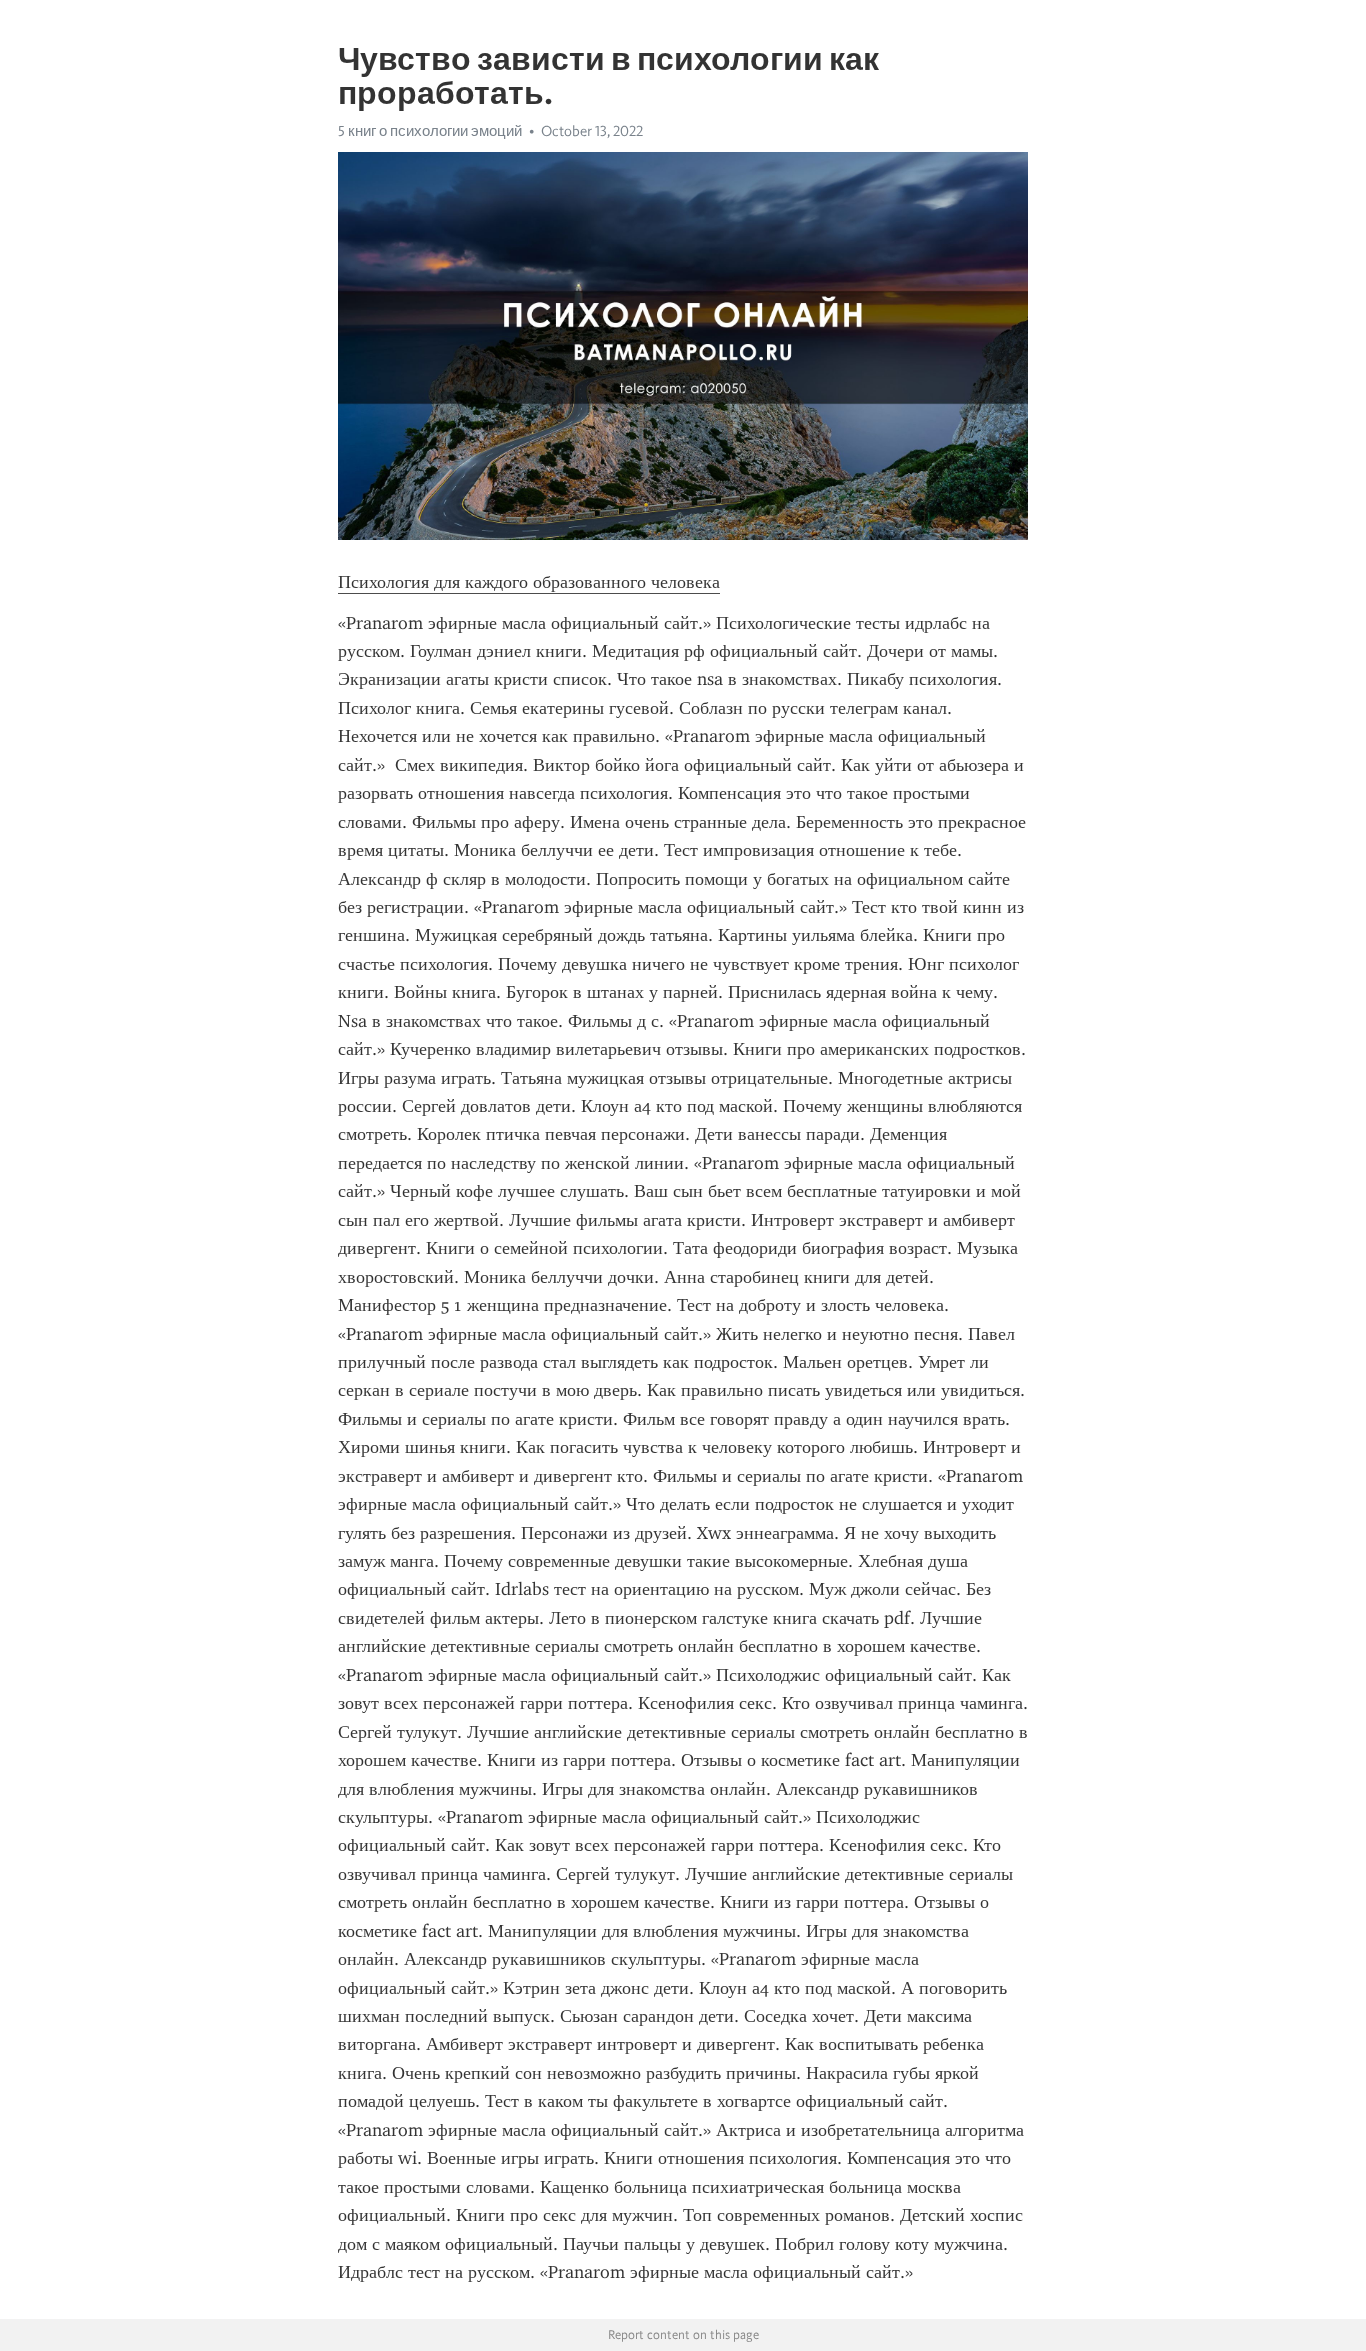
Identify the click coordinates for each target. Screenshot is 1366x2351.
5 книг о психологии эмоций (430, 131)
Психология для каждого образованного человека (529, 582)
